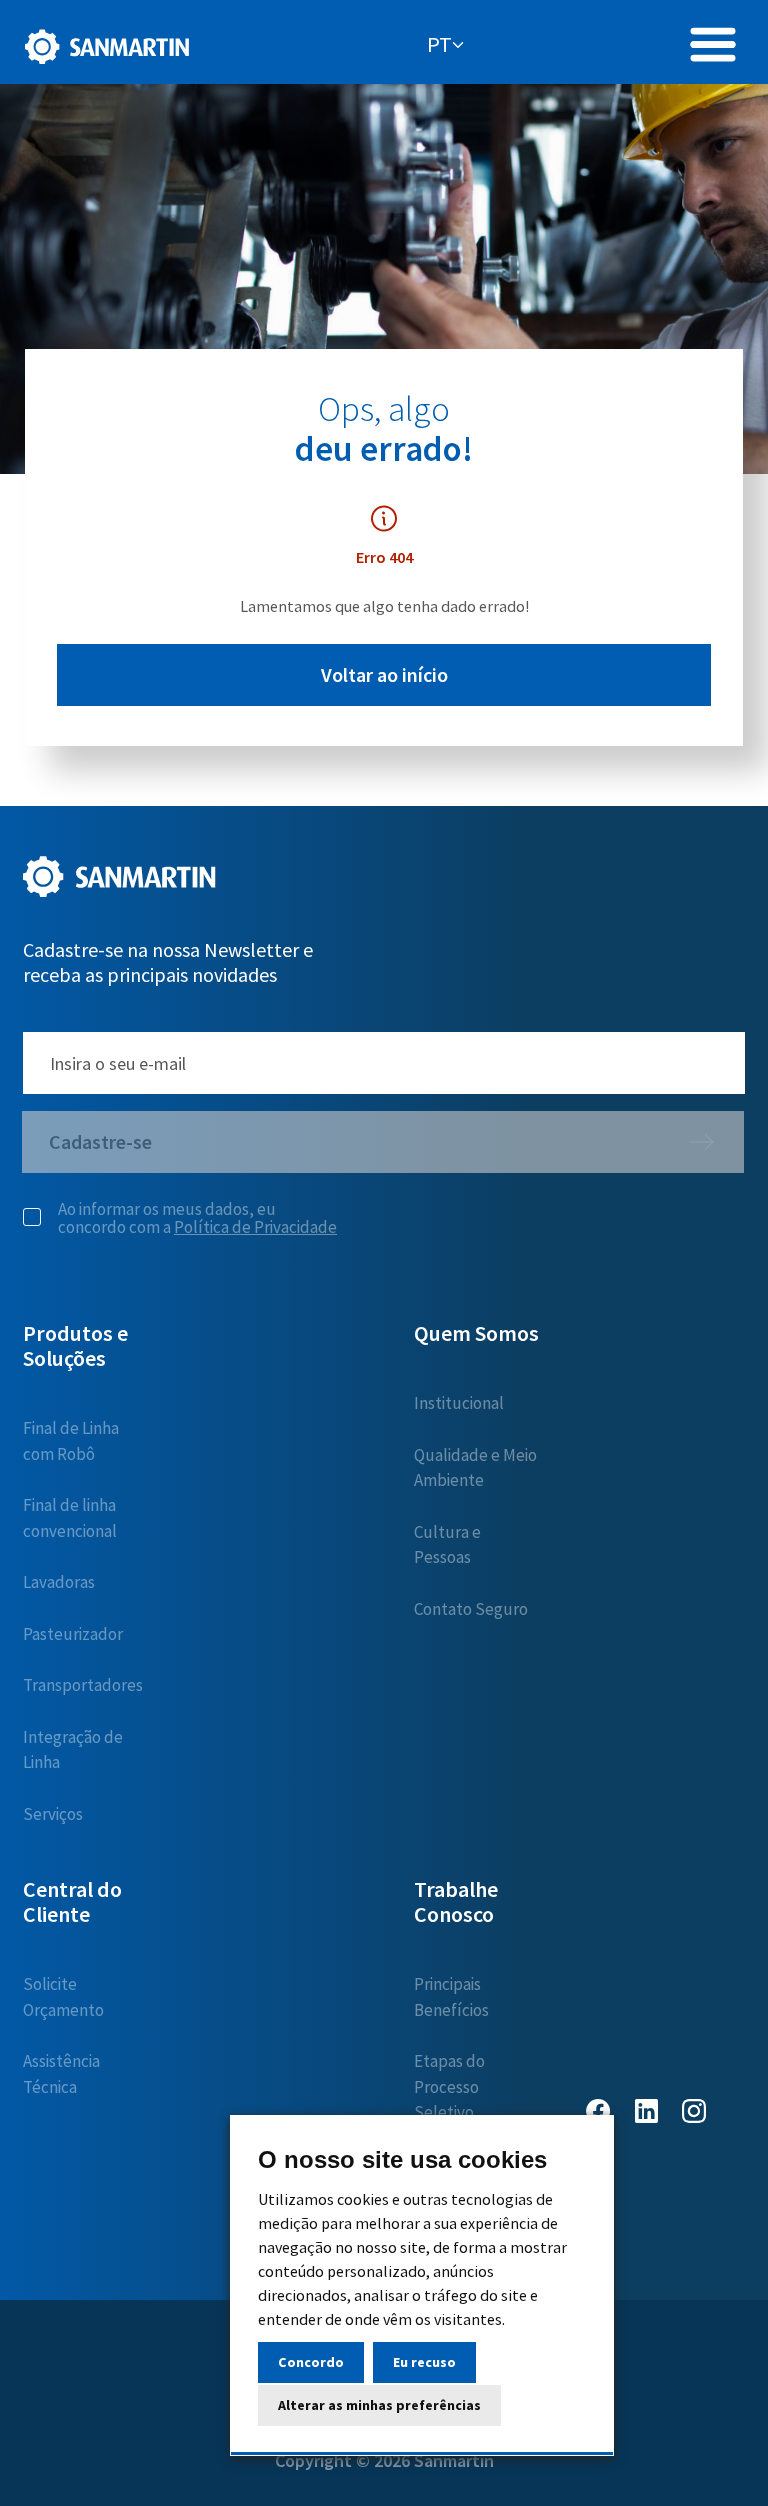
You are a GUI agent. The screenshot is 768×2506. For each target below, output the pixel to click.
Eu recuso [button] (424, 2362)
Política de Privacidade (255, 1227)
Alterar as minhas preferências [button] (379, 2405)
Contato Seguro (471, 1609)
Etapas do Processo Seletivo (449, 2086)
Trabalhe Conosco (456, 1901)
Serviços (53, 1814)
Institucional (459, 1403)
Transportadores (83, 1685)
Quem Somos (476, 1333)
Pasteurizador (73, 1634)
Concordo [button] (311, 2362)
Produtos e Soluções (75, 1345)
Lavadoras (59, 1582)
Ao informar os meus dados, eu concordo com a (197, 1218)
